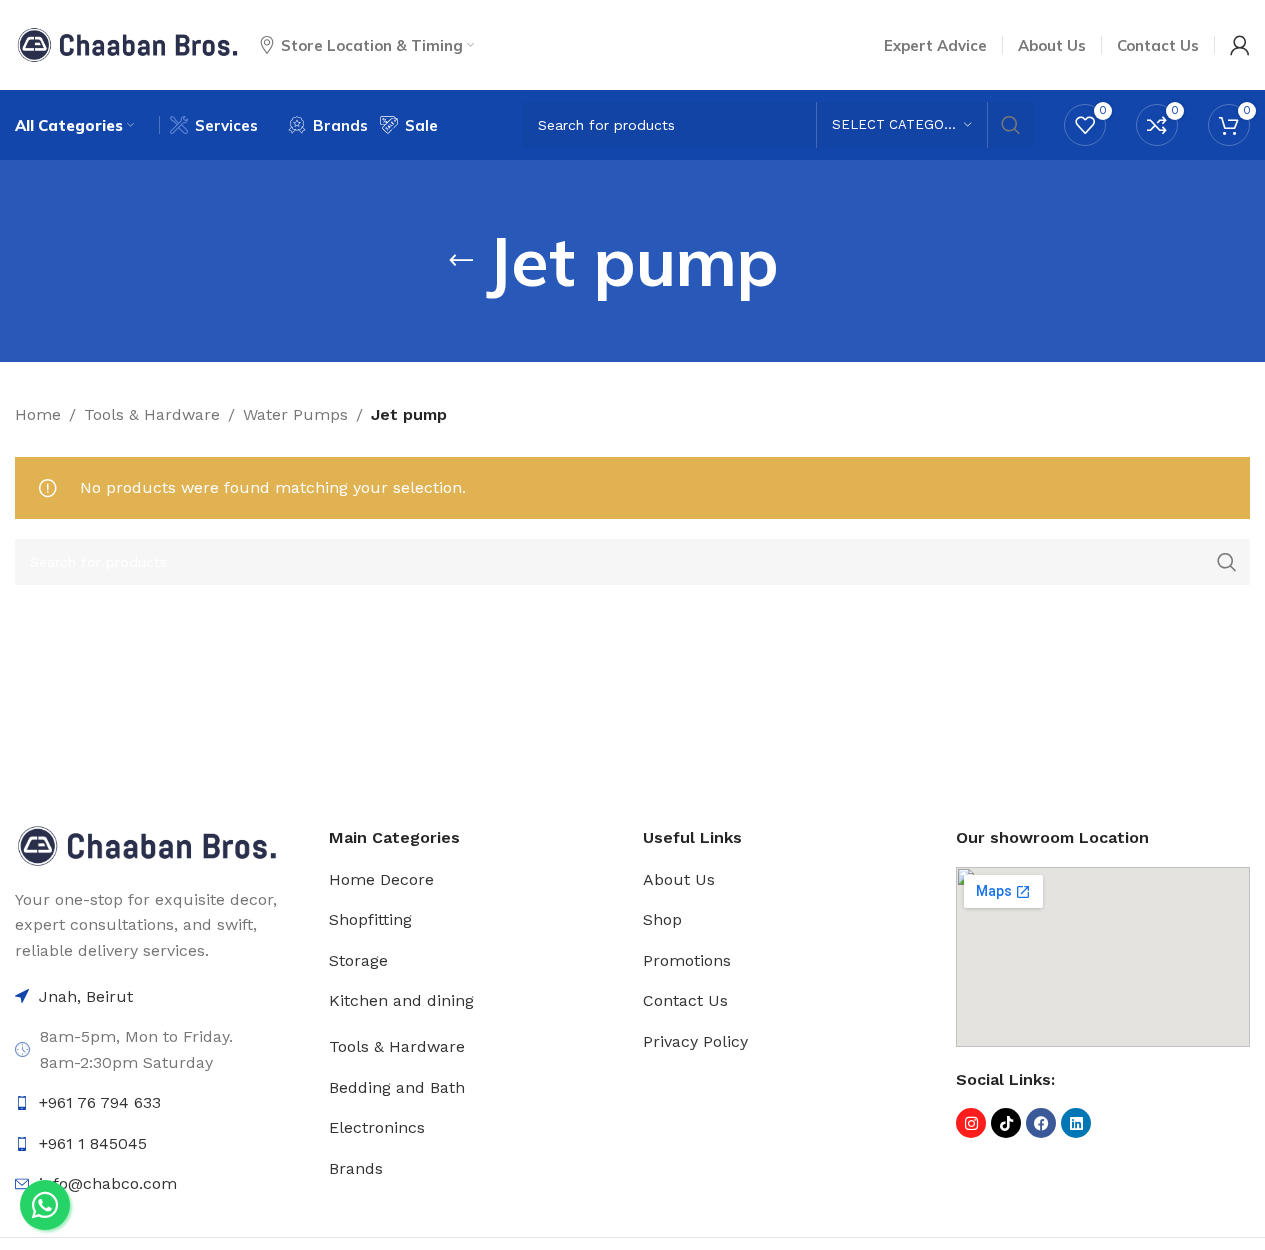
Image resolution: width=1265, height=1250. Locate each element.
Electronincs (377, 1127)
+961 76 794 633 (100, 1102)
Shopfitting (370, 919)
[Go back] (461, 261)
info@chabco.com (108, 1183)
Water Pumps (295, 414)
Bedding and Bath (397, 1087)
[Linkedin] (1076, 1123)
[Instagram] (971, 1123)
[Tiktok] (1006, 1123)
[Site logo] (127, 43)
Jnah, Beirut (86, 996)
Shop (662, 919)
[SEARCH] (1011, 125)
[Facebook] (1041, 1123)
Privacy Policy (695, 1041)
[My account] (1240, 45)
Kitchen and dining (401, 1000)
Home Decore (381, 879)
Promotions (687, 960)
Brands (356, 1168)
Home (38, 414)
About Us (679, 879)
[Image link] (147, 844)
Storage (358, 960)
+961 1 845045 (93, 1143)
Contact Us (685, 1000)
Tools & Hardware (152, 414)
